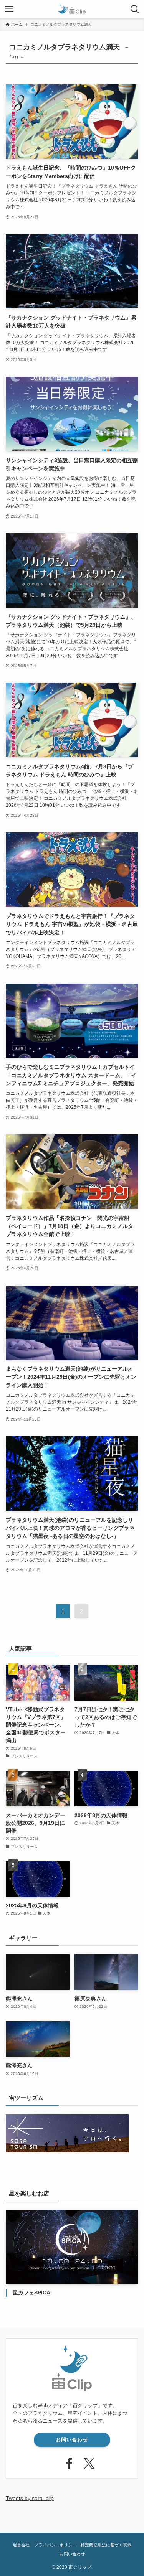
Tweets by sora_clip (30, 2498)
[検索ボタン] (135, 9)
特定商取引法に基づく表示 (106, 2545)
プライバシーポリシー (55, 2545)
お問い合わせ (72, 2440)
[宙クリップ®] (72, 9)
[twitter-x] (82, 2462)
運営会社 (21, 2545)
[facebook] (62, 2462)
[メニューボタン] (9, 9)
